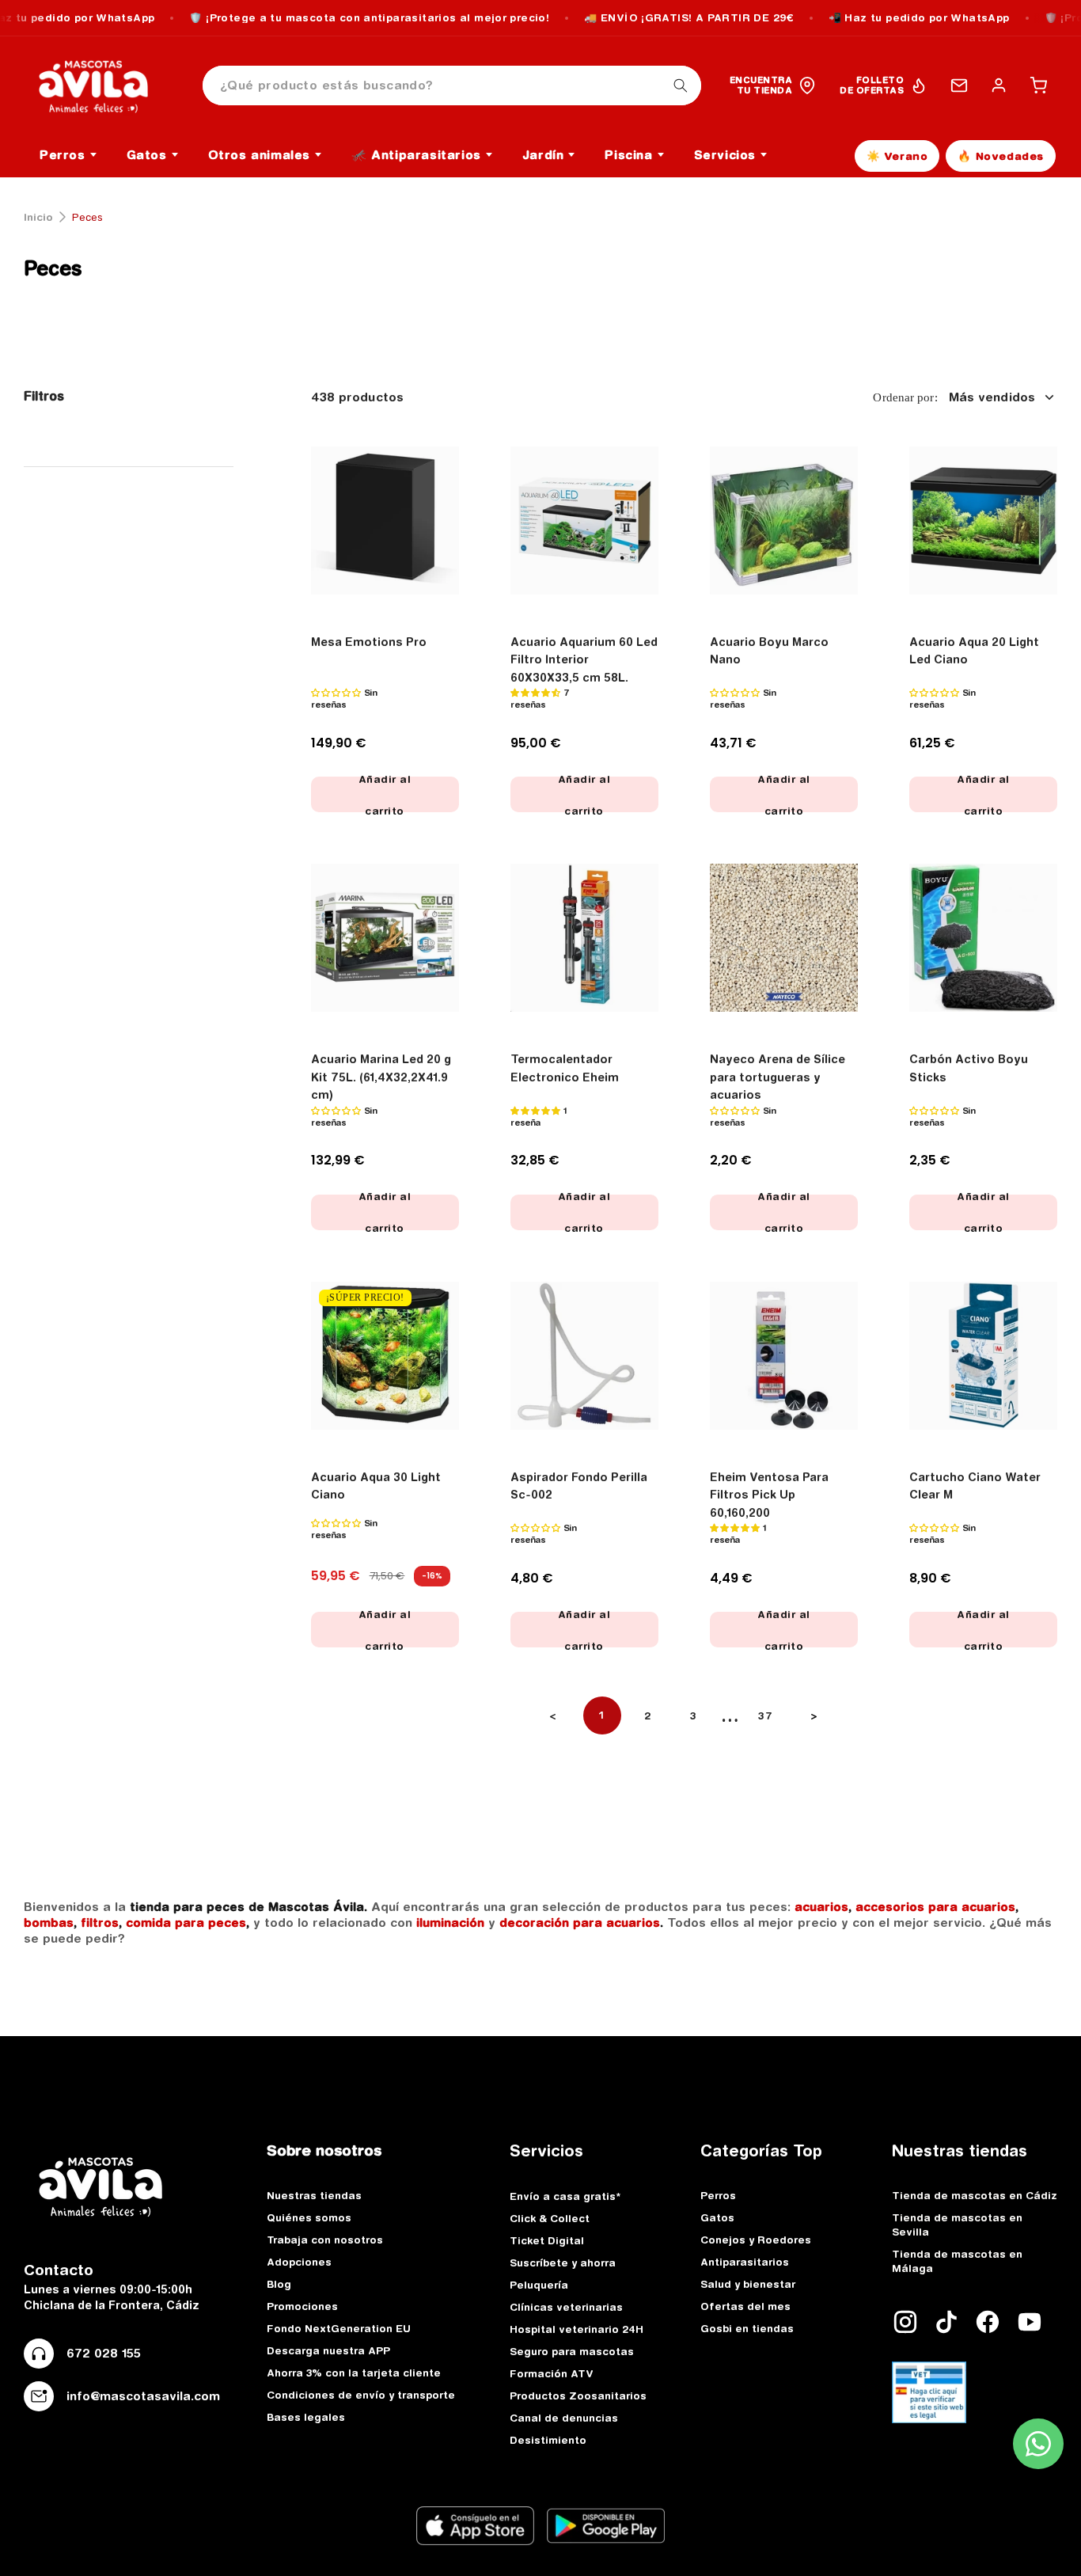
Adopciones (299, 2262)
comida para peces (186, 1923)
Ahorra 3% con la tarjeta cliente (354, 2373)
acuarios (821, 1907)
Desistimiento (548, 2440)
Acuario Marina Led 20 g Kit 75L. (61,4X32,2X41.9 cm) (381, 1077)
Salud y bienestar (748, 2284)
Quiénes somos (309, 2217)
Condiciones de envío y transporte (361, 2395)
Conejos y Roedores (756, 2240)
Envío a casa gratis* (565, 2196)
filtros (100, 1923)
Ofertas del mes (745, 2306)
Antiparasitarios (745, 2262)
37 (766, 1715)
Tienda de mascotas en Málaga (957, 2261)
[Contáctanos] (959, 85)
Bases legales (306, 2417)
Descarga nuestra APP (328, 2350)
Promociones (302, 2306)
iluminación (450, 1923)
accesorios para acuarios (935, 1907)
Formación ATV (552, 2373)
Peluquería (539, 2285)
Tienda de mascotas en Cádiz (975, 2195)
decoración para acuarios (580, 1923)
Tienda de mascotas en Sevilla (957, 2225)
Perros (718, 2195)
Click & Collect (550, 2218)
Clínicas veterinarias (566, 2307)
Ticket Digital (547, 2240)
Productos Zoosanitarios (578, 2396)
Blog (279, 2284)
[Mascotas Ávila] (104, 85)
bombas (49, 1923)
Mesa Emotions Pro (369, 642)
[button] (1038, 85)
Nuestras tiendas (314, 2195)
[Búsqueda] (681, 85)
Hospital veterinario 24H (577, 2329)
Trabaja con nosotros (325, 2240)
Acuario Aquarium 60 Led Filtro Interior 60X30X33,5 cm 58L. (584, 660)
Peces (53, 268)
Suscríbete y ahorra (563, 2263)
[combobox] (452, 86)
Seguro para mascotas (572, 2351)
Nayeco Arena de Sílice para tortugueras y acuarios (778, 1077)
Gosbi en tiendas (747, 2328)
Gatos (717, 2217)
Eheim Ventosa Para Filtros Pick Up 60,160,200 (769, 1495)
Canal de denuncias (564, 2418)
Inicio (38, 217)
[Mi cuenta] (999, 85)
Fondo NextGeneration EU (339, 2328)
